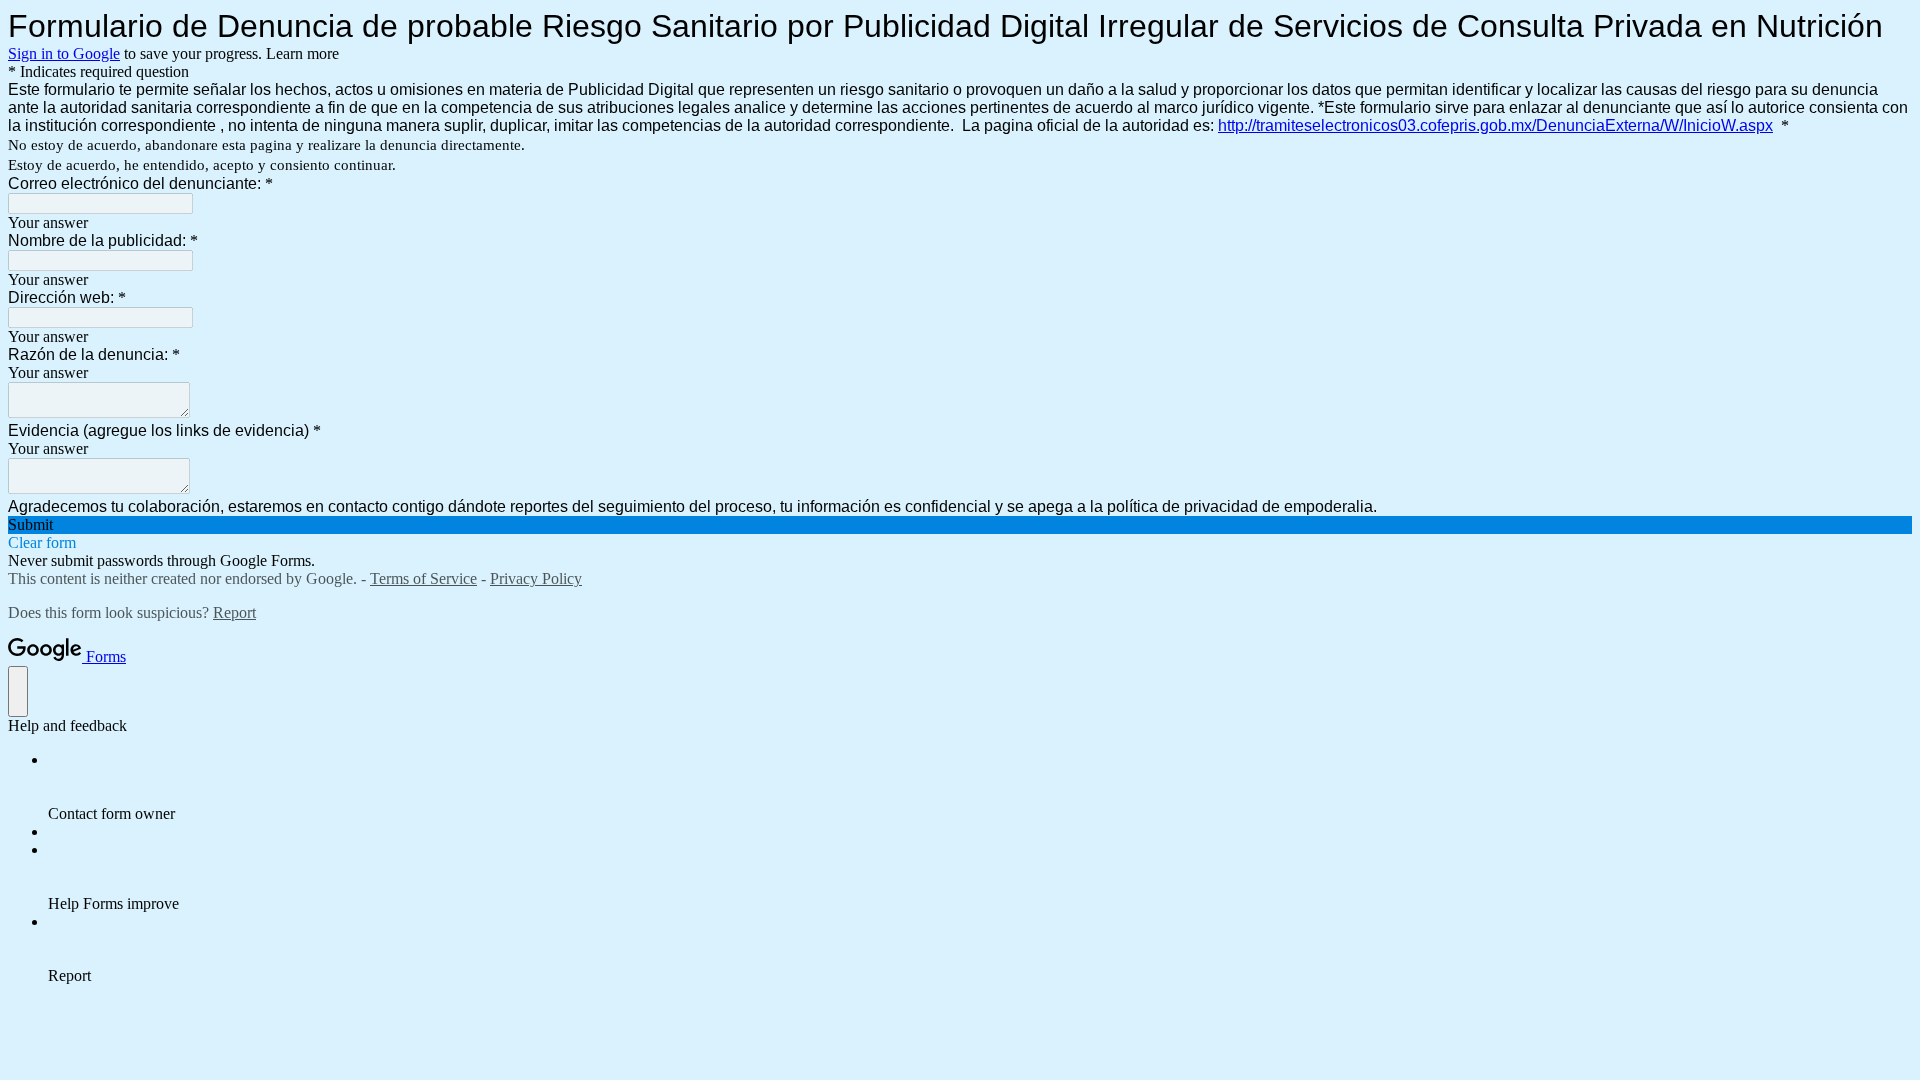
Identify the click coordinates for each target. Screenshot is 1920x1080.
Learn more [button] (302, 53)
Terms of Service (423, 578)
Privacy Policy (536, 578)
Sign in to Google (64, 53)
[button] (960, 525)
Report (234, 612)
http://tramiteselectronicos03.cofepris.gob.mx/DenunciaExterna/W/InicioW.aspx (1495, 125)
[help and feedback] (18, 691)
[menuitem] (980, 787)
